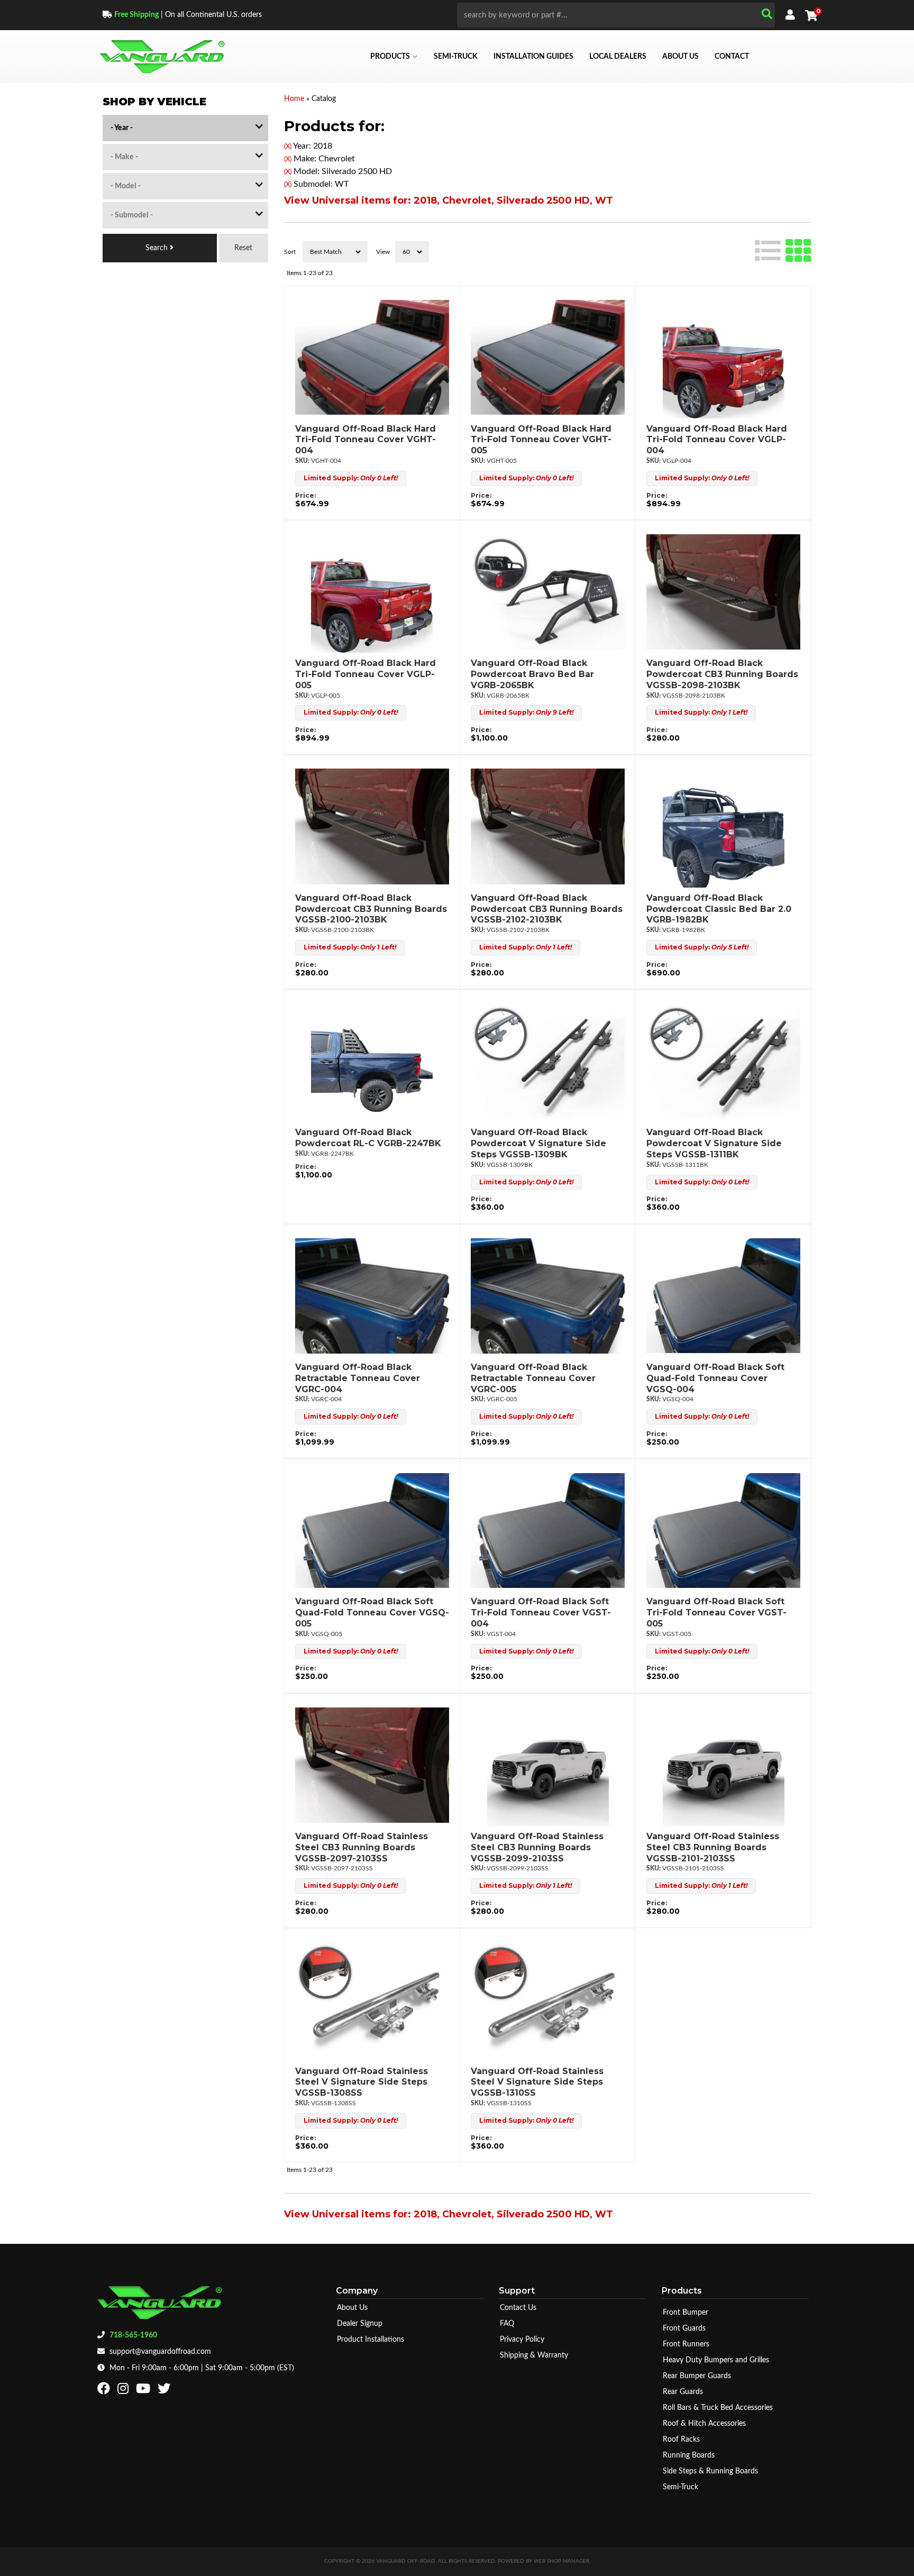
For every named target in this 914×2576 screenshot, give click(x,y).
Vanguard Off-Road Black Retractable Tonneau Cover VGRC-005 (533, 1378)
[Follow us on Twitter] (165, 2391)
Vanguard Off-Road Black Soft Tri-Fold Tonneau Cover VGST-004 (541, 1613)
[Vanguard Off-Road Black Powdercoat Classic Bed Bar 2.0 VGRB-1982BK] (723, 827)
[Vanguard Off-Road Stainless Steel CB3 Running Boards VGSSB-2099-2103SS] (548, 1765)
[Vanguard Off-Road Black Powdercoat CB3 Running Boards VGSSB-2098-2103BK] (723, 592)
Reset (243, 248)
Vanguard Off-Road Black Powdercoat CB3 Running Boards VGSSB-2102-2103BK (547, 909)
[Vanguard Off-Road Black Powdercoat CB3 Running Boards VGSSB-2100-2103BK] (372, 827)
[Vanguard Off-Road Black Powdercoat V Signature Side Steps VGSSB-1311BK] (723, 1061)
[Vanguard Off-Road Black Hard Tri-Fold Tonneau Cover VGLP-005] (372, 592)
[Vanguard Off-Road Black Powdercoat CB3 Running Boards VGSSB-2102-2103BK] (548, 827)
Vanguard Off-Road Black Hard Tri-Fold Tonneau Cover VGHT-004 (365, 440)
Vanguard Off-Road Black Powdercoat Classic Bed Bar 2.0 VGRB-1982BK (719, 909)
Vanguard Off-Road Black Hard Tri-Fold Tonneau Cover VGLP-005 (365, 674)
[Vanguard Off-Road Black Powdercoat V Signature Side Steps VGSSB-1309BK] (548, 1061)
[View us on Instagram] (124, 2391)
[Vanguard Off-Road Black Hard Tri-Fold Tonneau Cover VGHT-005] (548, 358)
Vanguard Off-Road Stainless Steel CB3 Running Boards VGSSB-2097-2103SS (362, 1847)
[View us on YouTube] (144, 2391)
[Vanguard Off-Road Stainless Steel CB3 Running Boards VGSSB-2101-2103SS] (723, 1765)
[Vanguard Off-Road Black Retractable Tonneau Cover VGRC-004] (372, 1296)
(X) (288, 147)
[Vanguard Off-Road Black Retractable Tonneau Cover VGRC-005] (548, 1296)
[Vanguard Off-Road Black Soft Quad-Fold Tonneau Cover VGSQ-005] (372, 1530)
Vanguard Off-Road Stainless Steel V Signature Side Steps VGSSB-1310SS (537, 2082)
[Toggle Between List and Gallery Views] (783, 249)
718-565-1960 (133, 2335)
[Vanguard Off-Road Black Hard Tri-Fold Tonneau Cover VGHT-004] (372, 358)
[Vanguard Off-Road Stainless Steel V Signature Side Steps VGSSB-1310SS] (547, 2000)
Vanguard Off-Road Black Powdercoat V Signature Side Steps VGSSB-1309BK (538, 1143)
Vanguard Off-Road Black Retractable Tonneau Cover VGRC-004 (358, 1378)
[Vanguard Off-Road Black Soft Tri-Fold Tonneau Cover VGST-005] (723, 1530)
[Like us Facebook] (105, 2391)
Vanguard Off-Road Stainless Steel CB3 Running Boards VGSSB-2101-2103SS (713, 1847)
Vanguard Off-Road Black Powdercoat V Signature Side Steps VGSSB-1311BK (714, 1143)
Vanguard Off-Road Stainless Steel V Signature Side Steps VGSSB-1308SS (362, 2082)
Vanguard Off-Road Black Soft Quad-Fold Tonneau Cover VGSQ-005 (372, 1613)
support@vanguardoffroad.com (160, 2352)
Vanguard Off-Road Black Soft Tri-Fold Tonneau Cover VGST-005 (716, 1613)
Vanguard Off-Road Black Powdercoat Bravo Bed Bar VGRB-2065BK (532, 674)
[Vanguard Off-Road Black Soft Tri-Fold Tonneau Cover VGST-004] (548, 1530)
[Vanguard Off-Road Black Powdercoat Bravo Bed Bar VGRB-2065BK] (548, 592)
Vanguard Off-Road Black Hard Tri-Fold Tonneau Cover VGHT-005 (541, 440)
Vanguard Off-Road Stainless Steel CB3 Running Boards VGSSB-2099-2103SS (537, 1847)
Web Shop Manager (561, 2561)
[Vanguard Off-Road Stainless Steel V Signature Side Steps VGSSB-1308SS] (372, 2000)
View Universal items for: (449, 200)
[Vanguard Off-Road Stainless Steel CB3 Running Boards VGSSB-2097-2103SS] (372, 1765)
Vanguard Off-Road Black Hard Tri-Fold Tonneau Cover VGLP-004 (717, 440)
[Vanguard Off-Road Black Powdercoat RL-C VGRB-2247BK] (372, 1061)
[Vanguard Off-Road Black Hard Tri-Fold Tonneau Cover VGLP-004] (723, 358)
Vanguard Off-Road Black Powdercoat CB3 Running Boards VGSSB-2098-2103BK (722, 674)
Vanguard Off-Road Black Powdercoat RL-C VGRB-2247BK (368, 1138)
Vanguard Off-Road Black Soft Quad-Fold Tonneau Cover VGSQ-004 (715, 1378)
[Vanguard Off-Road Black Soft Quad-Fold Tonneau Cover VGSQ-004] (723, 1296)
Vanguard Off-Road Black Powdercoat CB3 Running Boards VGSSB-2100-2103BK (371, 909)
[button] (616, 15)
